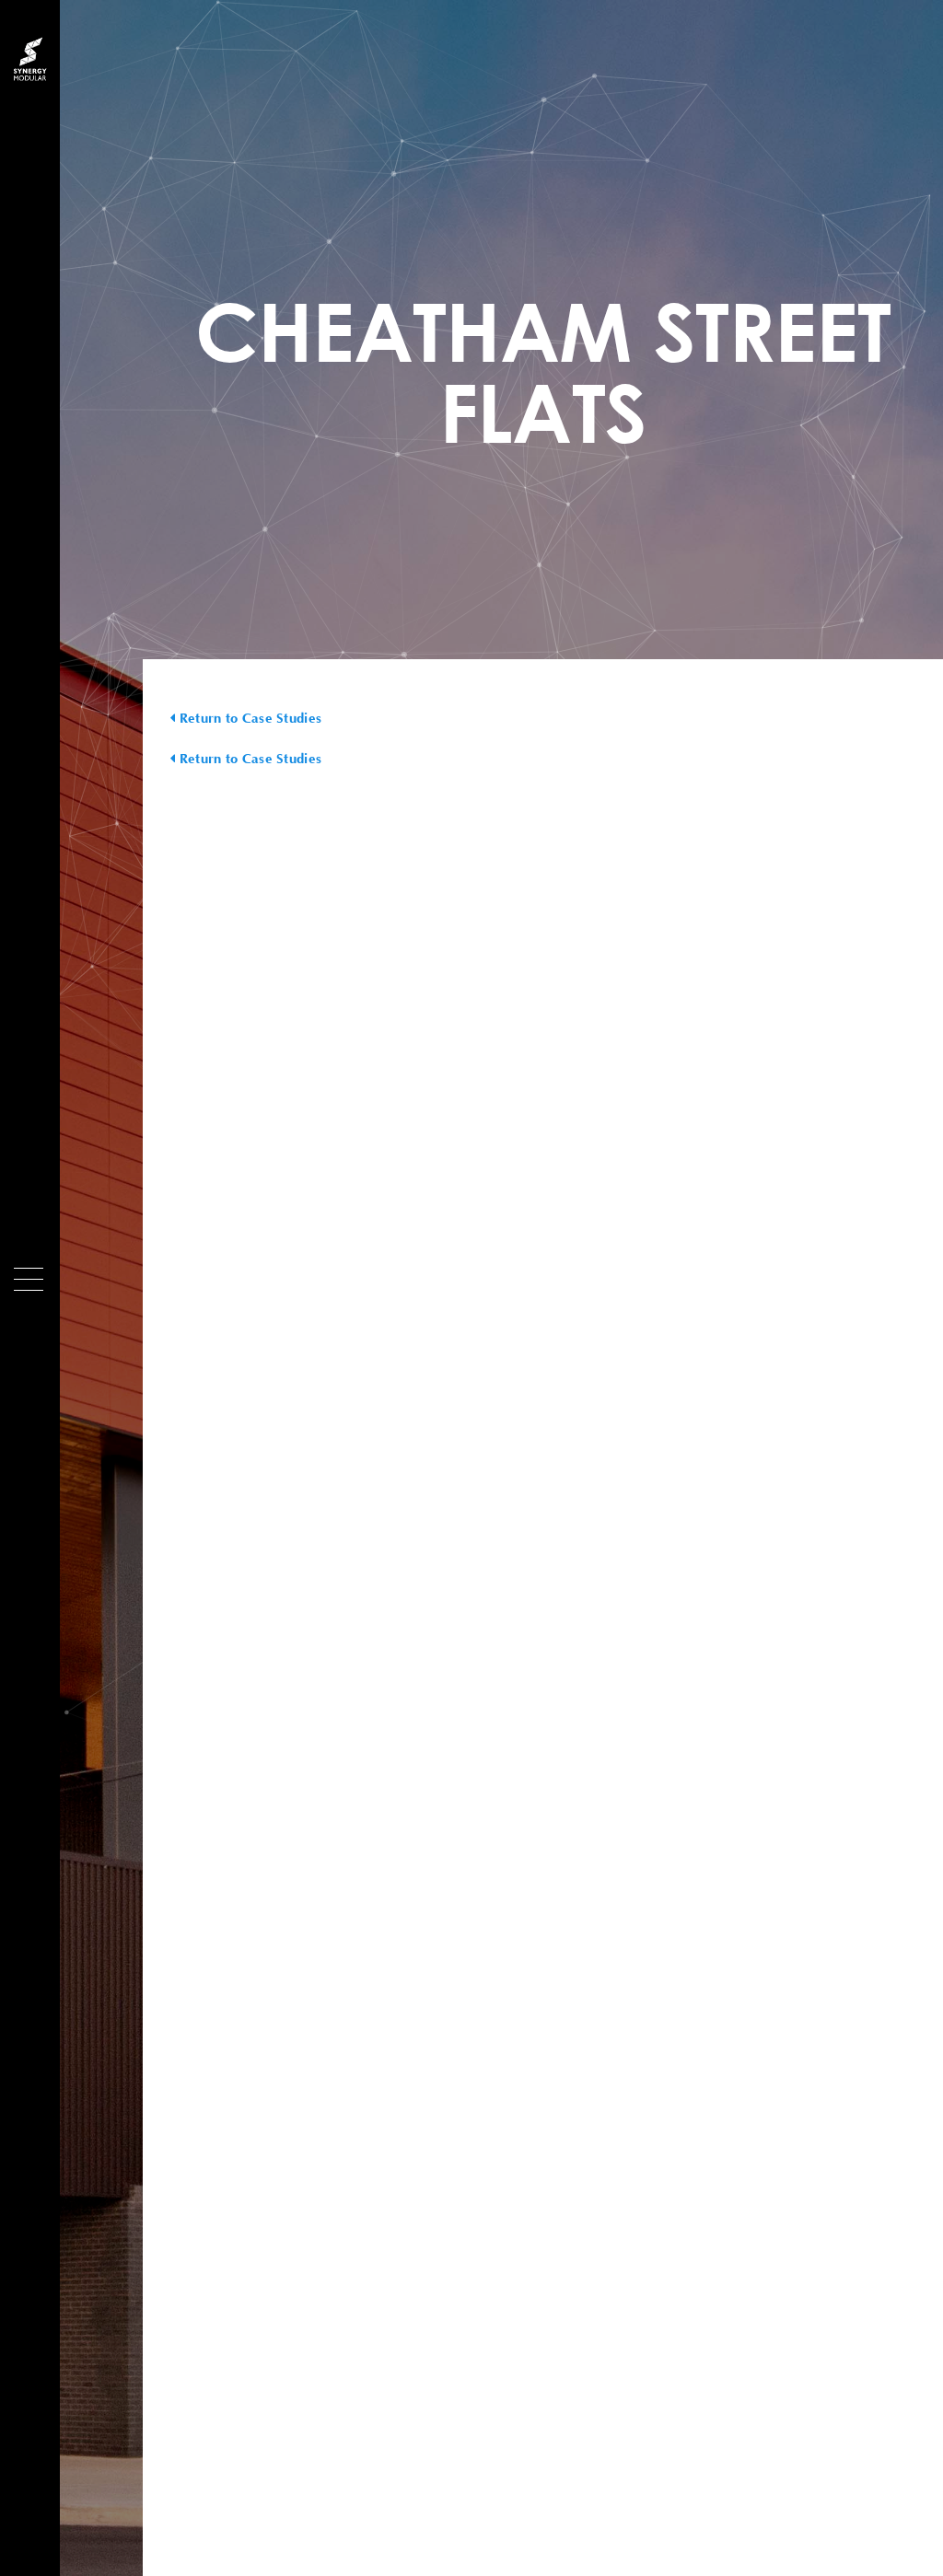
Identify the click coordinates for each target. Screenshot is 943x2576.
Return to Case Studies (248, 718)
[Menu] (29, 1279)
